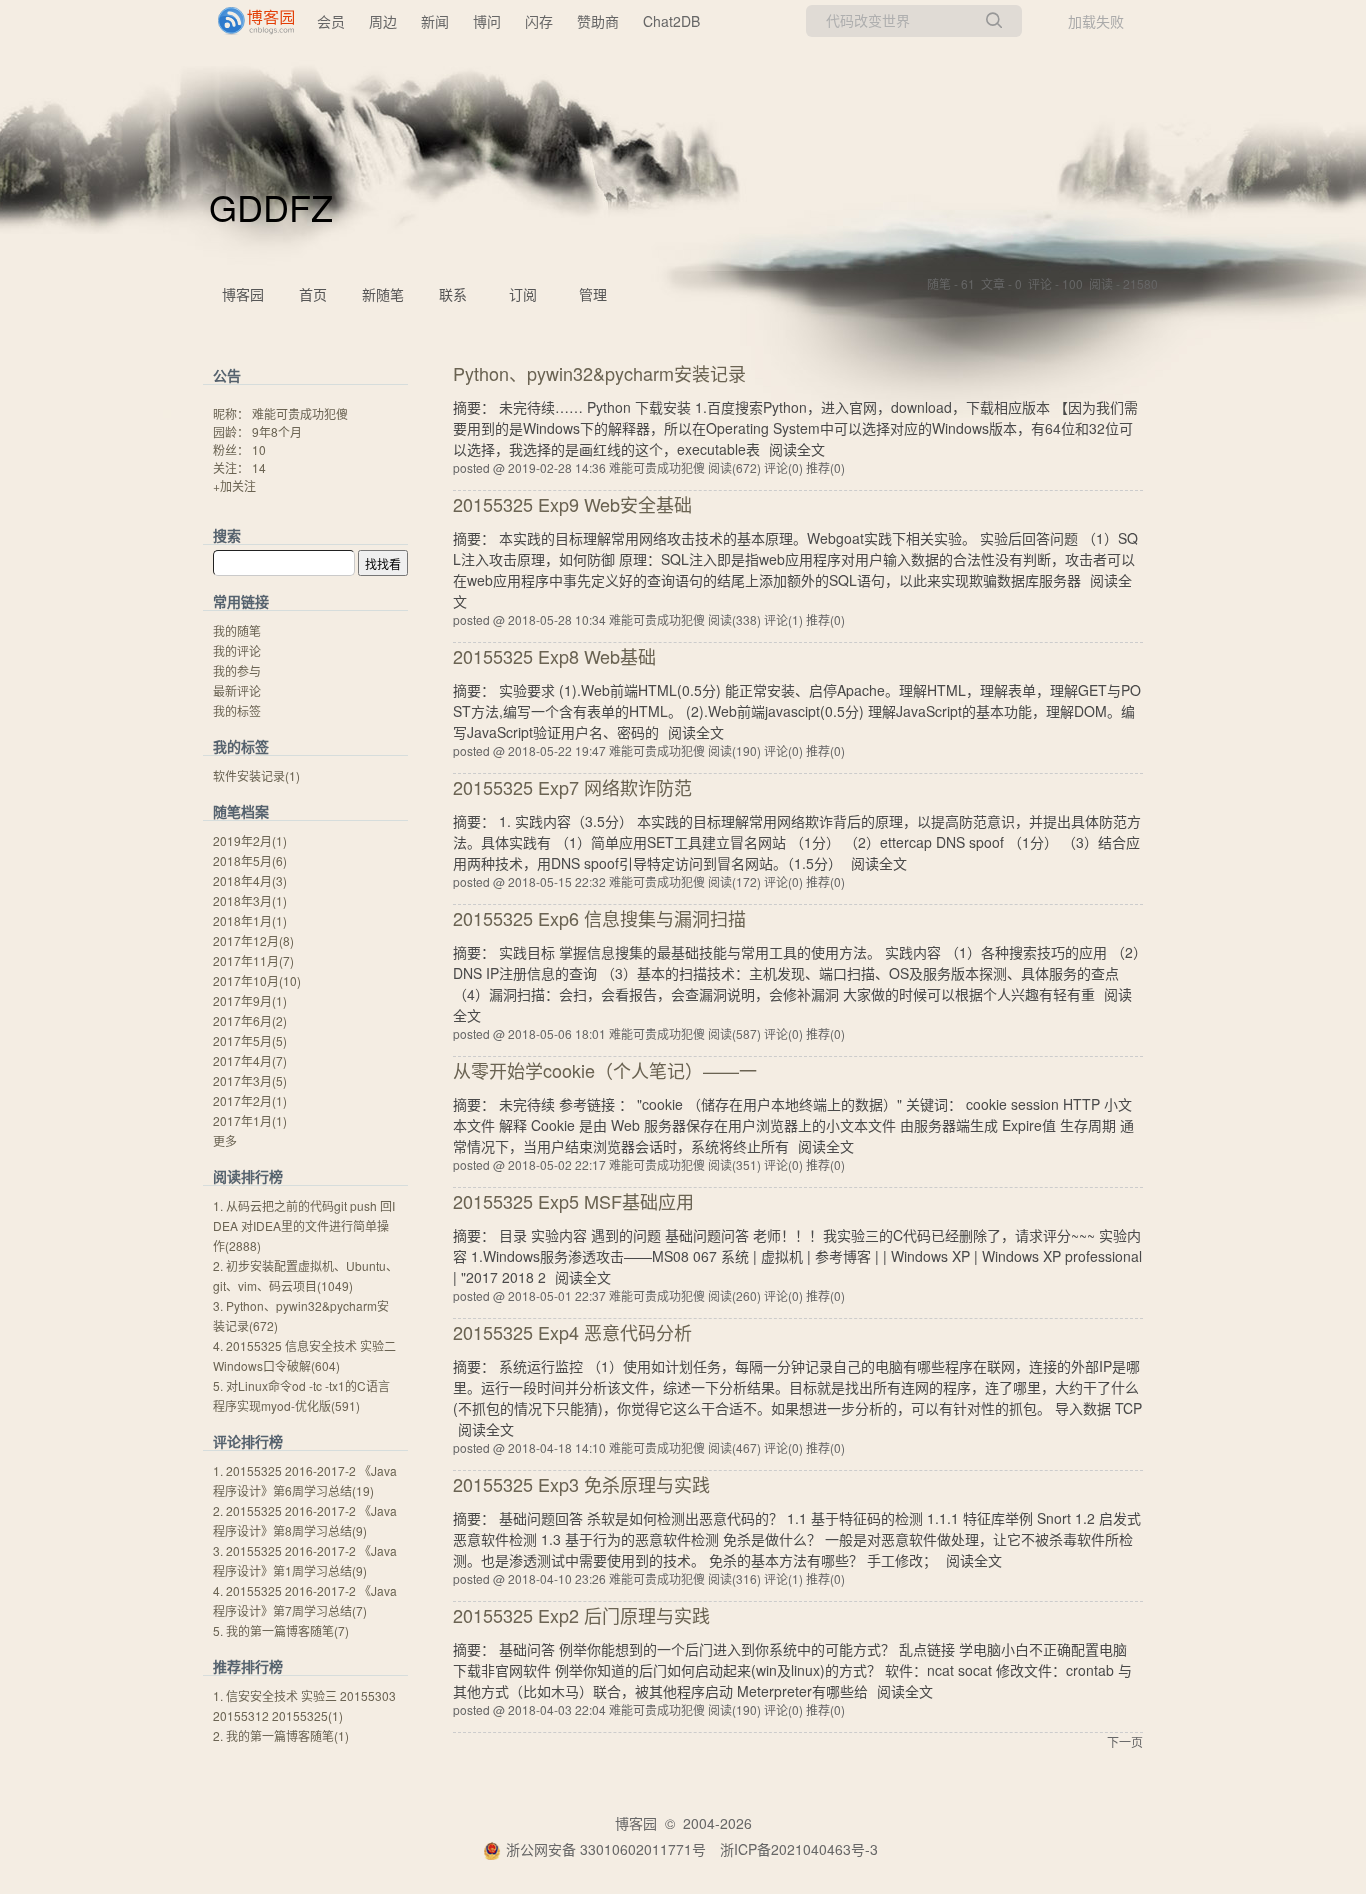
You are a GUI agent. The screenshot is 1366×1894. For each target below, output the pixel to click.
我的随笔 (237, 630)
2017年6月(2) (250, 1020)
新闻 (435, 21)
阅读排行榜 (248, 1176)
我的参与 (237, 670)
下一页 (1125, 1741)
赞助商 (598, 21)
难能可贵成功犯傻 (300, 413)
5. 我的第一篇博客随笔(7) (281, 1630)
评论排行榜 (248, 1441)
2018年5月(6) (250, 860)
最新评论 (237, 690)
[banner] (248, 21)
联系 (453, 294)
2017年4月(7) (250, 1060)
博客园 (243, 294)
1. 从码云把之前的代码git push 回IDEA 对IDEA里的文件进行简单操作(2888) (304, 1225)
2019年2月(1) (250, 840)
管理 (593, 294)
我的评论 (237, 650)
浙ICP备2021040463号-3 (799, 1849)
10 (259, 449)
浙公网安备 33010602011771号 (606, 1849)
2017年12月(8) (253, 940)
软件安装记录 (256, 775)
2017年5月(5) (250, 1040)
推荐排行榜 (248, 1666)
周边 (383, 21)
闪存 (539, 21)
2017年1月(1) (250, 1120)
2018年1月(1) (250, 920)
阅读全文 (797, 449)
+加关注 (234, 485)
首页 (313, 294)
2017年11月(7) (253, 960)
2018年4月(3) (250, 880)
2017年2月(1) (250, 1100)
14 (259, 467)
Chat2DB (671, 21)
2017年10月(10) (257, 980)
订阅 (523, 294)
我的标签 (237, 710)
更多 (225, 1140)
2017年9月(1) (250, 1000)
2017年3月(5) (250, 1080)
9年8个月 (277, 431)
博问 (487, 21)
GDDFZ (271, 206)
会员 (331, 21)
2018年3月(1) (250, 900)
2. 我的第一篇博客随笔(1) (281, 1735)
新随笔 (383, 294)
